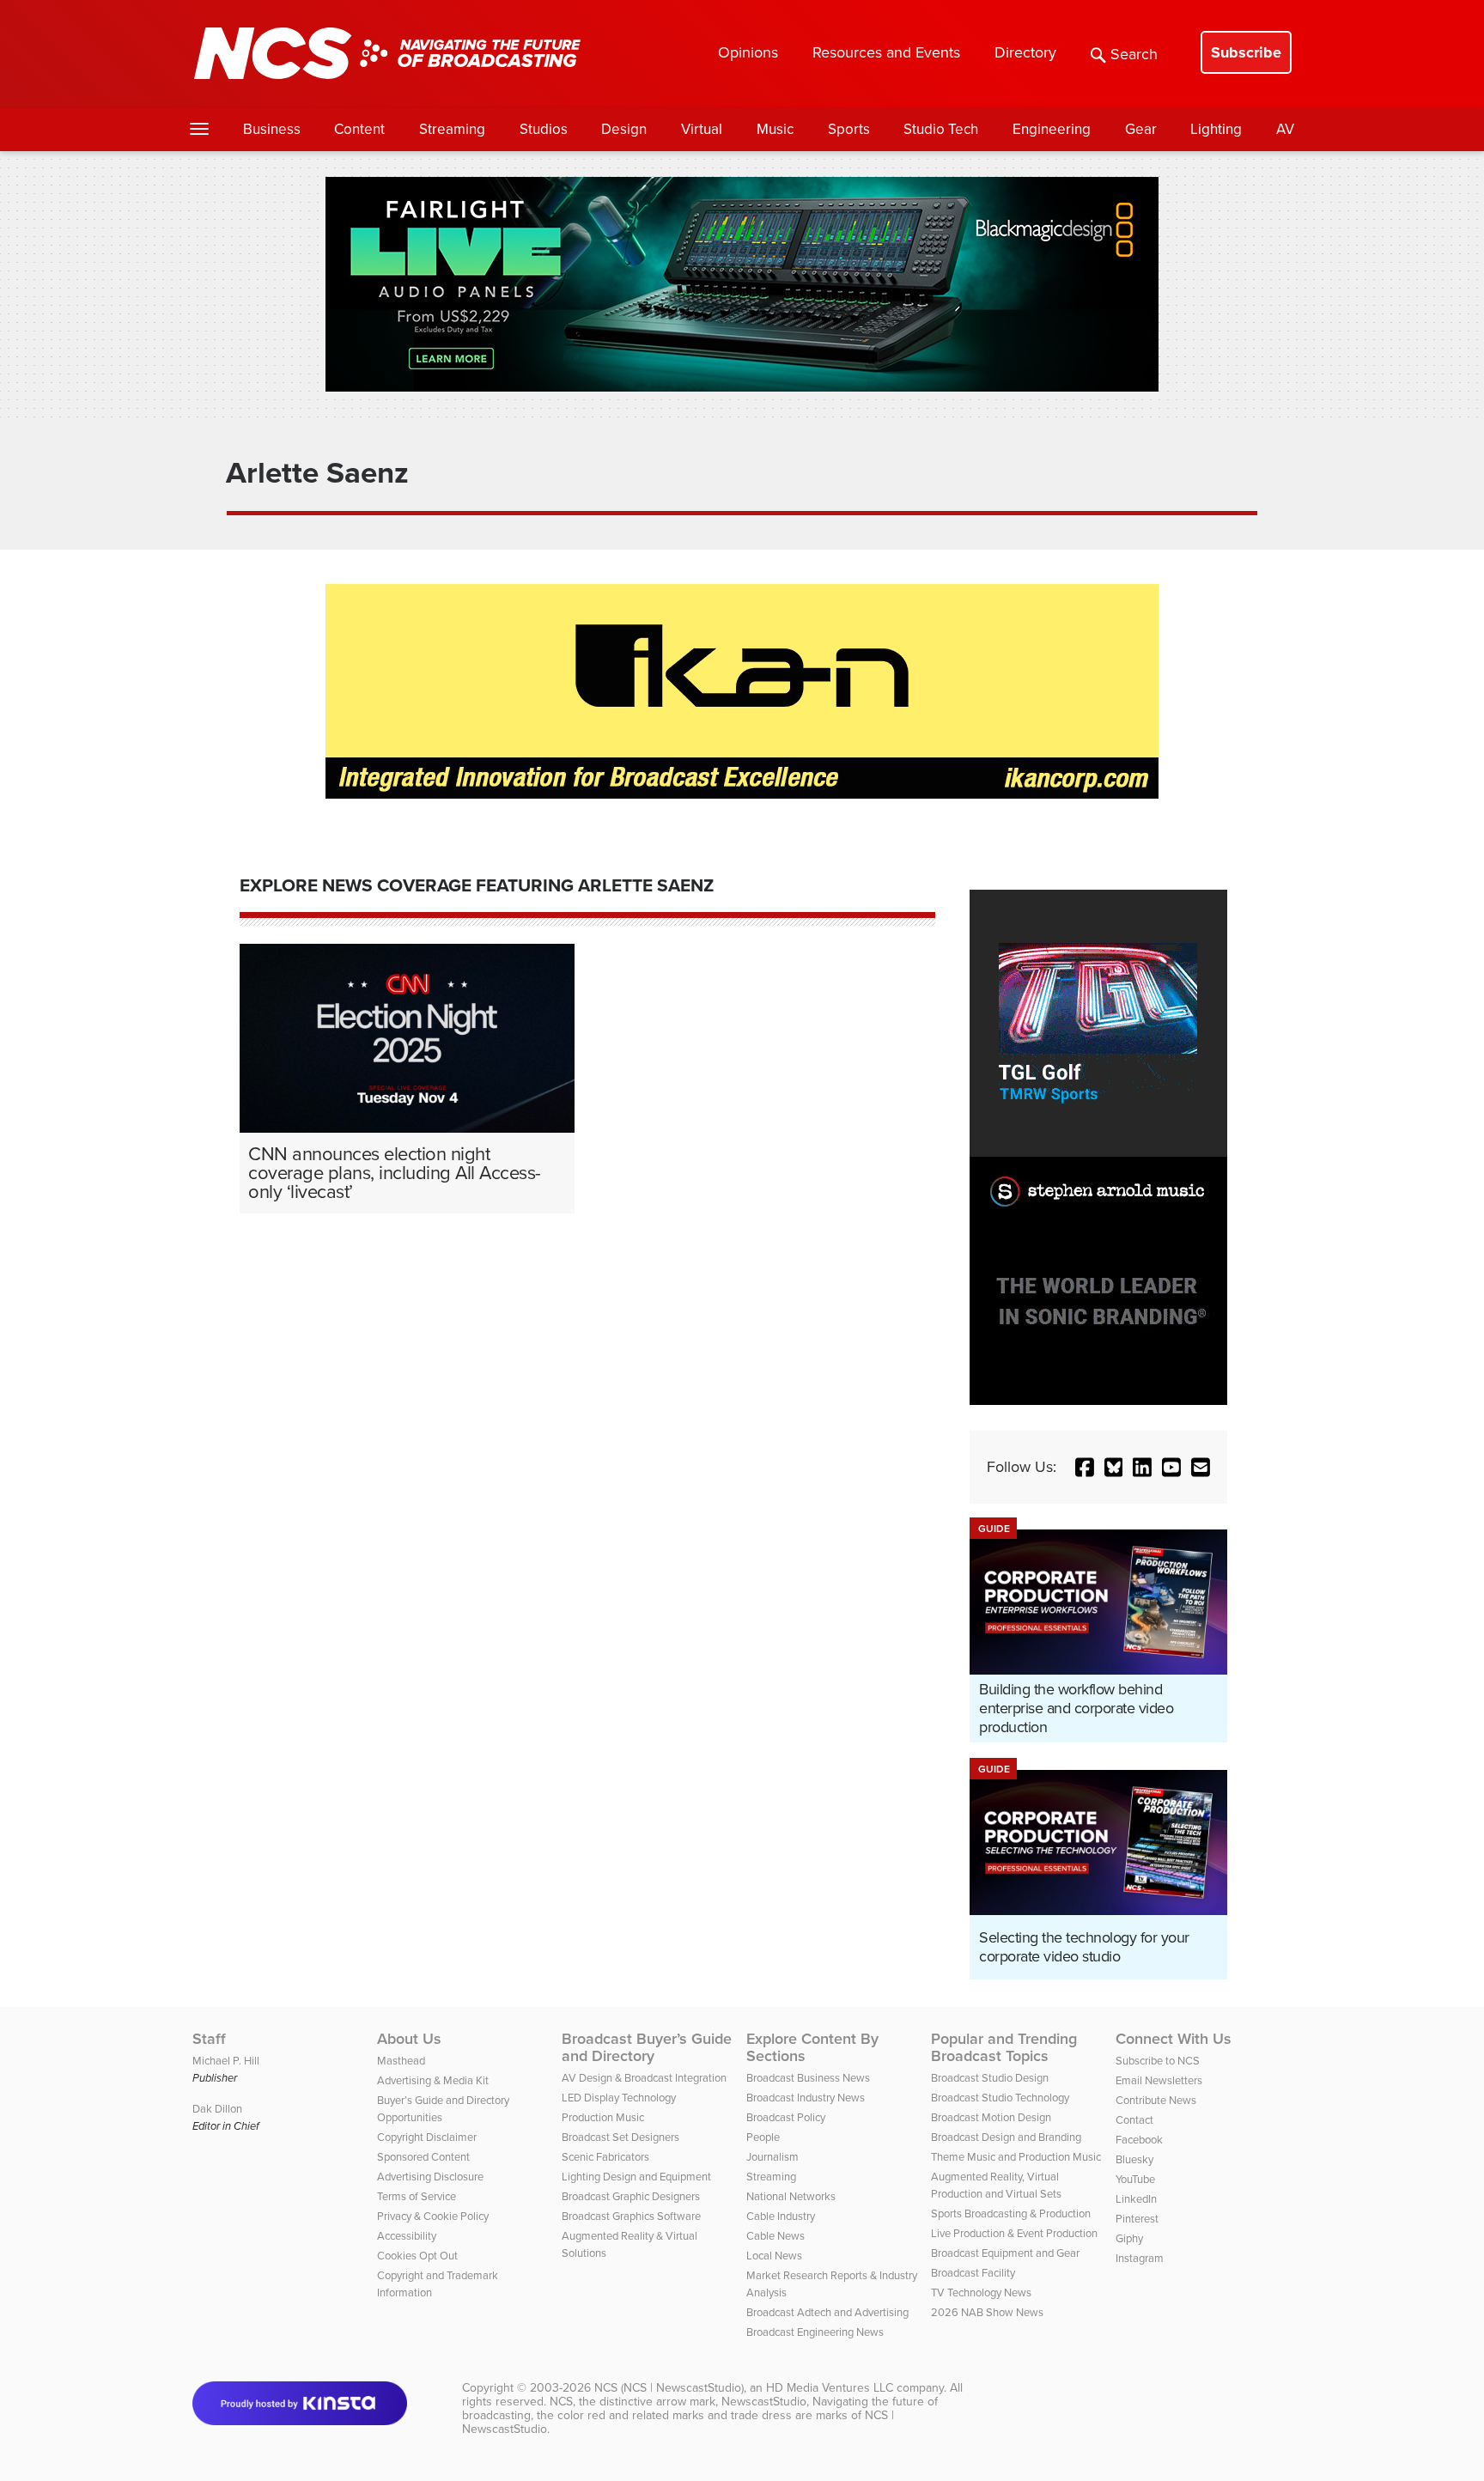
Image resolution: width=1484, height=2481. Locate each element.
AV (1285, 129)
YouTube (1135, 2179)
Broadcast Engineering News (815, 2332)
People (763, 2137)
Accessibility (407, 2236)
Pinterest (1137, 2219)
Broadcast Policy (786, 2117)
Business (272, 129)
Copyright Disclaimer (427, 2137)
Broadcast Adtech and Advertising (827, 2312)
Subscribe (1246, 52)
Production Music (603, 2117)
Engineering (1052, 129)
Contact (1134, 2120)
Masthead (401, 2061)
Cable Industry (781, 2216)
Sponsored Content (423, 2157)
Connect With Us (1174, 2039)
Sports (849, 129)
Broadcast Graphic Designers (631, 2196)
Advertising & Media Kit (433, 2080)
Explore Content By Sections (812, 2047)
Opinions (748, 52)
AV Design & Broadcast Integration (644, 2078)
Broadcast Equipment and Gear (1005, 2253)
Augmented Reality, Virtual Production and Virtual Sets (996, 2185)
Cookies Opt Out (417, 2256)
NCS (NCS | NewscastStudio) (669, 2388)
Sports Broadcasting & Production (1011, 2213)
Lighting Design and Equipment (636, 2177)
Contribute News (1156, 2100)
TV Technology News (981, 2292)
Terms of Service (417, 2196)
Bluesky (1134, 2159)
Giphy (1129, 2238)
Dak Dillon (217, 2109)
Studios (544, 129)
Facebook (1139, 2140)
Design (624, 129)
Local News (774, 2256)
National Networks (791, 2196)
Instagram (1140, 2258)
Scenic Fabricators (605, 2157)
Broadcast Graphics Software (631, 2216)
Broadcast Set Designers (620, 2137)
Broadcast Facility (973, 2273)
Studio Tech (941, 129)
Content (359, 129)
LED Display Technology (619, 2098)
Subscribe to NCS (1158, 2061)
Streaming (452, 129)
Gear (1141, 129)
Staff (209, 2039)
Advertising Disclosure (430, 2177)
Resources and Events (886, 52)
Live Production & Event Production (1014, 2233)
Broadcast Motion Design (991, 2117)
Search (1134, 54)
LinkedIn (1136, 2199)
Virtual (702, 129)
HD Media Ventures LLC (830, 2388)
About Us (409, 2039)
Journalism (772, 2157)
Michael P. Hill (226, 2061)
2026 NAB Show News (987, 2312)
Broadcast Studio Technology (1000, 2098)
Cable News (775, 2236)
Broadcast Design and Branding (1006, 2137)
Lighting (1216, 129)
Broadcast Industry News (806, 2098)
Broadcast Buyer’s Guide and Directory (647, 2047)
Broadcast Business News (808, 2078)
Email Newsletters (1159, 2080)
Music (775, 129)
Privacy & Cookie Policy (433, 2216)
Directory (1025, 52)
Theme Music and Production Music (1016, 2157)
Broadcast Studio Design (990, 2078)
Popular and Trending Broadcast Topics (1004, 2047)
